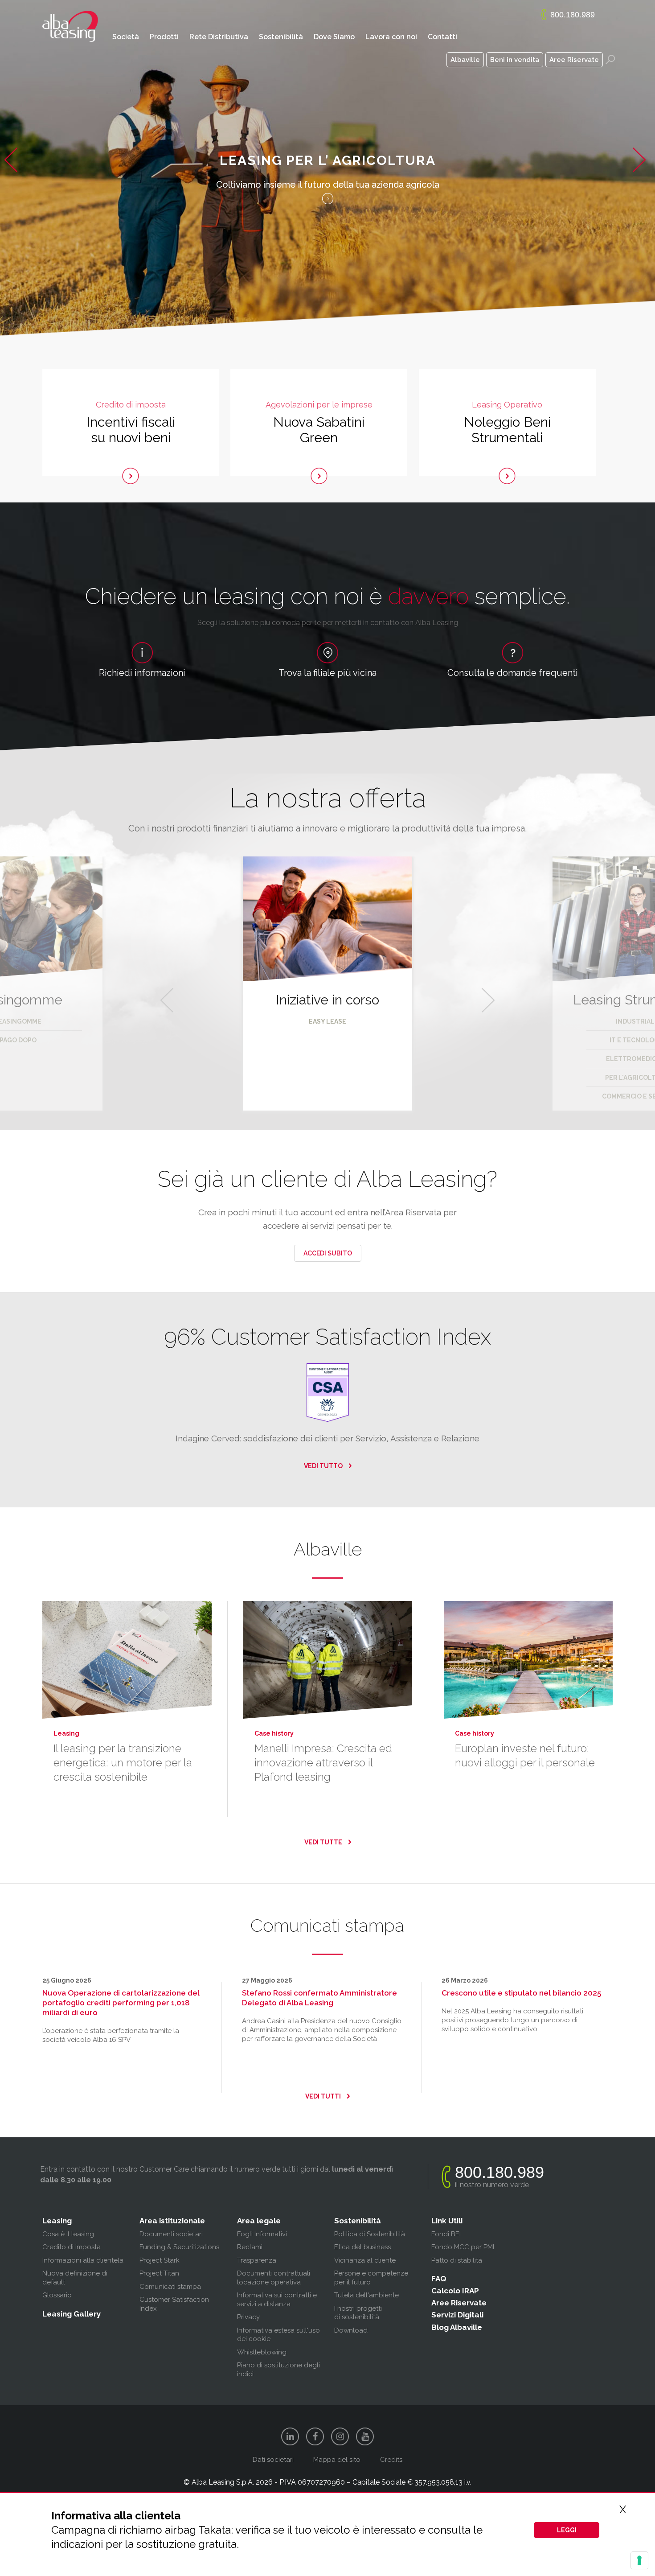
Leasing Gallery (72, 2314)
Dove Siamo (334, 37)
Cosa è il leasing (68, 2234)
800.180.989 (573, 15)
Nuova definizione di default (75, 2278)
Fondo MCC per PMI (463, 2247)
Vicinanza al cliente (365, 2260)
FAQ (439, 2279)
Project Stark (160, 2260)
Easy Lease (327, 1021)
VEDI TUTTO (323, 1466)
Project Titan (159, 2273)
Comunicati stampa (170, 2287)
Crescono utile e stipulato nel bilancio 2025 (521, 1993)
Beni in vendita (515, 60)
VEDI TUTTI (323, 2096)
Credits (391, 2460)
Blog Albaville (457, 2327)
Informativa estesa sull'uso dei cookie (278, 2335)
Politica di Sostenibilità (370, 2234)
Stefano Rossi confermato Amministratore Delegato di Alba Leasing (319, 1998)
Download (351, 2330)
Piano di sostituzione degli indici (278, 2370)
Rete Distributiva (219, 37)
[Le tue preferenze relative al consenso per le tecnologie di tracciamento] (639, 2560)
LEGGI (567, 2530)
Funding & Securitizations (179, 2247)
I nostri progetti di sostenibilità (358, 2313)
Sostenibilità (281, 37)
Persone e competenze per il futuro (371, 2278)
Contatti (442, 37)
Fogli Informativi (262, 2234)
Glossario (57, 2295)
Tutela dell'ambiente (366, 2295)
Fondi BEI (446, 2234)
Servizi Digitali (457, 2315)
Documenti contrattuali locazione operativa (274, 2278)
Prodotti (164, 37)
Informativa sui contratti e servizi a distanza (277, 2300)
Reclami (250, 2247)
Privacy (248, 2317)
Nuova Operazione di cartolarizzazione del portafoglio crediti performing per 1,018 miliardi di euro (121, 2003)
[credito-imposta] (131, 476)
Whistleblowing (262, 2352)
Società (126, 37)
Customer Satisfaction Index (174, 2304)
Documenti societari (171, 2234)
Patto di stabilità (457, 2260)
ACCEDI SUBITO (328, 1253)
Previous (13, 174)
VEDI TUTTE (323, 1842)
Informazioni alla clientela (83, 2260)
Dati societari (273, 2460)
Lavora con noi (391, 37)
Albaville (465, 60)
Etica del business (362, 2247)
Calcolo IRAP (455, 2291)
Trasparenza (257, 2260)
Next (644, 174)
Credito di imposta (72, 2247)
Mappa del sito (337, 2460)
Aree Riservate (574, 60)
